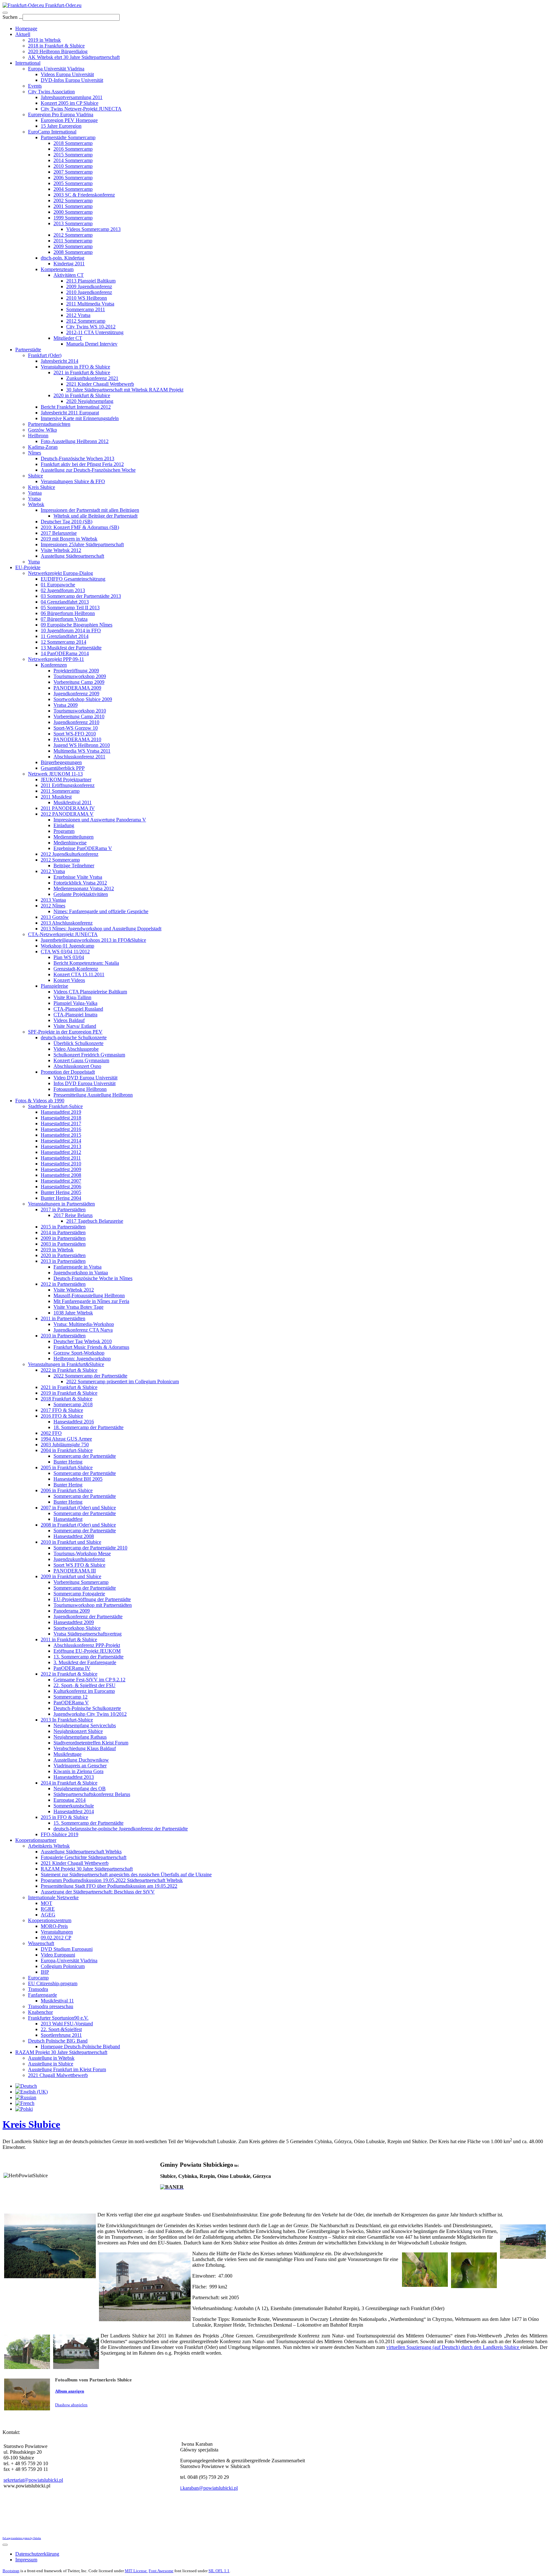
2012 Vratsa (78, 315)
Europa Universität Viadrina (56, 69)
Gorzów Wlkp (42, 430)
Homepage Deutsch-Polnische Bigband (80, 2046)
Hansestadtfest (68, 1519)
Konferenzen (54, 665)
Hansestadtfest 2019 (61, 1112)
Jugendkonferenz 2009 (76, 694)
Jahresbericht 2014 (60, 361)
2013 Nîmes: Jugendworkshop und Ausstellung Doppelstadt (101, 929)
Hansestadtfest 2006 (61, 1187)
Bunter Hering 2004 (61, 1198)
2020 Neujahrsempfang (90, 401)
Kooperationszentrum (50, 1920)
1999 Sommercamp (73, 218)
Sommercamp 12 (71, 1697)
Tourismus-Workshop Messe (82, 1553)
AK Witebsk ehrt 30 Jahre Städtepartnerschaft (74, 57)
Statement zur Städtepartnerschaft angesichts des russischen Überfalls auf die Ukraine (126, 1875)
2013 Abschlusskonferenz (67, 923)
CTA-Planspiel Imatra (75, 1015)
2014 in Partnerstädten (63, 1232)
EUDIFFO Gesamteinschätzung (73, 579)
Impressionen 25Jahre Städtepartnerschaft (82, 544)
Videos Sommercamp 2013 (93, 229)
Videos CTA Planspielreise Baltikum (90, 992)
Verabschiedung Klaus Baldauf (85, 1748)
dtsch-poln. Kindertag (63, 258)
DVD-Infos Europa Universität (72, 80)
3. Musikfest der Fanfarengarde (85, 1662)
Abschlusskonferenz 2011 (79, 757)
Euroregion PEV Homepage (69, 120)
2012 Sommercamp (73, 235)
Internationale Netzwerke (53, 1897)
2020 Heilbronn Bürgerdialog (58, 51)
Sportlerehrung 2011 (61, 2035)
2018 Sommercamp (73, 143)
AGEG (48, 1915)
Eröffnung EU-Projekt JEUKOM (87, 1651)
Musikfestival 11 (57, 2001)
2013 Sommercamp (73, 223)
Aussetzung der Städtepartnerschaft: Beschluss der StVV (98, 1892)
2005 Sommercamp (73, 183)
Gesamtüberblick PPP (63, 768)
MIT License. (136, 2571)
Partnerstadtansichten (49, 424)
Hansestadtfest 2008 (61, 1175)
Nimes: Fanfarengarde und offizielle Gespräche (101, 911)
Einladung (64, 825)
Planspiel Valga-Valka (75, 1003)
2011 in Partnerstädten (63, 1318)
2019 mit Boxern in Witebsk (69, 539)
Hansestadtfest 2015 (61, 1135)
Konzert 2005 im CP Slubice (70, 103)
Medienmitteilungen (74, 837)
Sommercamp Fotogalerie (79, 1594)
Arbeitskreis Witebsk (49, 1846)
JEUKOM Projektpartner (66, 780)
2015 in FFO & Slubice (64, 1817)
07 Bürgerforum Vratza (64, 619)
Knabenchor (40, 2012)
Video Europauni (58, 1955)
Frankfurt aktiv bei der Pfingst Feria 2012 (82, 464)
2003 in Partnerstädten (63, 1244)
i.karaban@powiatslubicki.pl (209, 2488)
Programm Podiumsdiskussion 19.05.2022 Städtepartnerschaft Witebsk (112, 1880)
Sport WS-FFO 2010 (75, 734)
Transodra (38, 1989)
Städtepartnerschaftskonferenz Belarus (92, 1794)
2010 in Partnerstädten (63, 1336)
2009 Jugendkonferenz (89, 286)
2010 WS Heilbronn (87, 298)
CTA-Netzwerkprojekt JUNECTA (63, 934)
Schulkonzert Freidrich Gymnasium (89, 1055)
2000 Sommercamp (73, 212)
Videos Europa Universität (67, 74)
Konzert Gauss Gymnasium (81, 1060)
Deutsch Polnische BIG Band (58, 2041)
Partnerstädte (28, 350)
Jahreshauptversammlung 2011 (72, 97)
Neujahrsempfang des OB (80, 1789)
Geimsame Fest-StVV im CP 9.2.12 (89, 1680)
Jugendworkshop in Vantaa (81, 1273)
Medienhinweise (70, 843)
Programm (64, 831)
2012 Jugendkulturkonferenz (70, 854)
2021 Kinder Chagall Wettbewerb (100, 384)
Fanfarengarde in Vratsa (78, 1267)
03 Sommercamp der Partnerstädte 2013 (81, 596)
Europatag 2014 (70, 1800)
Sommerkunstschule (74, 1806)
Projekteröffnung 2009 (76, 671)
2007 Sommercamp (73, 172)
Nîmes (35, 453)
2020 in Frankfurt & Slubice (82, 395)
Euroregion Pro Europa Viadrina (61, 114)
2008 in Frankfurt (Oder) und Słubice (78, 1525)
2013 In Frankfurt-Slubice (67, 1720)
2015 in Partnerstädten (63, 1227)
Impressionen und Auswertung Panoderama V (100, 820)
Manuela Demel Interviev (92, 344)
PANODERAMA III (75, 1571)
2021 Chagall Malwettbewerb (58, 2075)
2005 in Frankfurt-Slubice (67, 1467)
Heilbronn (38, 436)
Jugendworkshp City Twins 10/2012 (90, 1714)
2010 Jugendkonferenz (89, 292)
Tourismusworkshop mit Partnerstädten (93, 1605)
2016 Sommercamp (73, 149)
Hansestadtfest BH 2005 (78, 1479)
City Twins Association (51, 92)
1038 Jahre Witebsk (73, 1313)
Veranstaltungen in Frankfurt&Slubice (66, 1364)
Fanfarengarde (42, 1995)
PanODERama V (71, 1703)
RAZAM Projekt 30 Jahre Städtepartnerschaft (87, 1869)
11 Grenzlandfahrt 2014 (65, 636)
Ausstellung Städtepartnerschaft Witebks (81, 1852)
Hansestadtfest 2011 (61, 1158)
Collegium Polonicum (63, 1966)
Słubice (35, 476)
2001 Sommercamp (73, 206)
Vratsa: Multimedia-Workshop (84, 1324)
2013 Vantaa (53, 900)
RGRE (48, 1909)
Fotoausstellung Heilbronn (80, 1089)
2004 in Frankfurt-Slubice (67, 1450)
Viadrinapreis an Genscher (80, 1766)
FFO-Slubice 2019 (60, 1834)
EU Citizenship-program (53, 1983)
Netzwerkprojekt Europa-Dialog (60, 573)
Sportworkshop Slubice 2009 (83, 699)
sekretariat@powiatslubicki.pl (33, 2480)
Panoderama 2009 (72, 1611)
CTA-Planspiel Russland (78, 1009)
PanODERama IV (72, 1668)
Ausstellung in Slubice (51, 2064)
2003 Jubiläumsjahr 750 (65, 1445)
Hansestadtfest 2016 (61, 1129)
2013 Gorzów (55, 917)
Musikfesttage (67, 1754)
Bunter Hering (68, 1462)
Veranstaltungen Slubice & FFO (73, 481)
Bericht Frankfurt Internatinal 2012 (76, 407)
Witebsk (36, 504)
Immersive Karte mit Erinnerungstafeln (80, 418)
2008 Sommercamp (73, 252)
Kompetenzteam (57, 269)
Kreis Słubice (42, 487)
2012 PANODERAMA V (67, 814)
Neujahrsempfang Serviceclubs (85, 1725)
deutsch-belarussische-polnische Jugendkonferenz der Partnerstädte (121, 1829)
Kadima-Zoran (43, 447)
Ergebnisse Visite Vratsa (78, 877)
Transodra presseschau (51, 2006)
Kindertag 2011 (69, 264)
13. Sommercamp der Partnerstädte (88, 1657)
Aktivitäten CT (69, 275)
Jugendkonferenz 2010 (76, 722)
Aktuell (23, 34)
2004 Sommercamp (73, 189)
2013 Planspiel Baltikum (91, 281)
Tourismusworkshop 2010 (80, 711)
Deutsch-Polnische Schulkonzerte (87, 1708)
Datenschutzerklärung (37, 2554)
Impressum (26, 2560)
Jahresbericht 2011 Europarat (70, 413)
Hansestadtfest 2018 (61, 1118)
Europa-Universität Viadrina (69, 1961)
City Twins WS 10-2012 (91, 327)
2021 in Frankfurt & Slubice (82, 372)
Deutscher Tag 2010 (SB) (67, 522)
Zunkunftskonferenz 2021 (92, 378)
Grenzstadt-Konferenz (76, 969)
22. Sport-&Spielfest (61, 2029)
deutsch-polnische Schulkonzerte (74, 1038)
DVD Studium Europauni (67, 1949)
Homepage (26, 29)
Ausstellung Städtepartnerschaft (72, 556)
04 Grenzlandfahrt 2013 (65, 602)
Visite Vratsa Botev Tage (78, 1307)
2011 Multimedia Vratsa (90, 304)
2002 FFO (51, 1433)
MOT (46, 1903)
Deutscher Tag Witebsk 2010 (83, 1341)
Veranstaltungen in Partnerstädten (61, 1204)
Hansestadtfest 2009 (61, 1169)
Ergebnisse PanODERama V (83, 848)
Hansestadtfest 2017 (61, 1123)
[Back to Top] (5, 2545)
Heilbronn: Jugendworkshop (82, 1359)
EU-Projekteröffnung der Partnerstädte (92, 1599)
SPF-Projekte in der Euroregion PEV (65, 1032)
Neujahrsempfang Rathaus (80, 1737)
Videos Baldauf (69, 1020)
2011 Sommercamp (73, 241)
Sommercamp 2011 (86, 309)
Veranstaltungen (57, 1932)
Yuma (34, 562)
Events (35, 86)
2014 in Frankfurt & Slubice (69, 1783)
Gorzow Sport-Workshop (79, 1353)
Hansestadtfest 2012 (61, 1152)
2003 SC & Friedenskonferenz (84, 195)
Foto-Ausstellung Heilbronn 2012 (75, 441)
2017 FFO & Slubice (62, 1410)
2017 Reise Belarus (73, 1215)
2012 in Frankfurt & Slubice (69, 1674)
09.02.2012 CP (56, 1938)
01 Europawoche (58, 585)
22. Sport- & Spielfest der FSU (85, 1685)
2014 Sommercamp (73, 160)
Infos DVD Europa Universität (85, 1083)
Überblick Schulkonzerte (78, 1043)
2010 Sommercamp (73, 166)
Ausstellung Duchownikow (81, 1760)
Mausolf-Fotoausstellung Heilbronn (89, 1295)
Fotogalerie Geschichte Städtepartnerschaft (84, 1857)
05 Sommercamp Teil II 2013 (70, 608)
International (28, 63)
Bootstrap (11, 2571)
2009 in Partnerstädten (63, 1238)
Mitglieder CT (68, 338)
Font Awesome (161, 2571)
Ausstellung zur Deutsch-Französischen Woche (88, 470)
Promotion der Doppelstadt (68, 1072)
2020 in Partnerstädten (63, 1255)
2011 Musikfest (56, 797)
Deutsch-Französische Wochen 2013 (78, 458)
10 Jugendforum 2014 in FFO (71, 630)
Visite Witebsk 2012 (61, 550)
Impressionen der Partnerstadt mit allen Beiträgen (90, 510)
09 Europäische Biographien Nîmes (77, 625)
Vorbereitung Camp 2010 (79, 716)
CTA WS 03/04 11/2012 (65, 952)
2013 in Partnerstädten (63, 1261)
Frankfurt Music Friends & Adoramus (91, 1347)
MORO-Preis (54, 1926)
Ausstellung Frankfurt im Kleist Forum (67, 2069)
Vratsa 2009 (66, 705)
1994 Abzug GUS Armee (66, 1439)
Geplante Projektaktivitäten (81, 894)
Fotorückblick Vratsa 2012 (80, 883)
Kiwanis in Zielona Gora (78, 1771)
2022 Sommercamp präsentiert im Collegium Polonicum (123, 1381)
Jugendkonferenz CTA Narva (83, 1330)
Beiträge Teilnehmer (74, 866)
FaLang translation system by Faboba (22, 2538)
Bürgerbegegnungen (61, 762)
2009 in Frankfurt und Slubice (71, 1576)
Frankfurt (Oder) (45, 355)
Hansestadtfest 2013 (61, 1146)
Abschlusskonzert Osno (77, 1066)
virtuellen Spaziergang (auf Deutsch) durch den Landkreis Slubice (453, 2347)
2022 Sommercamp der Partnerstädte (90, 1376)
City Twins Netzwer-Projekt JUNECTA (81, 109)
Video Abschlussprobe (76, 1049)
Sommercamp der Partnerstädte (85, 1456)
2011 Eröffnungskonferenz (68, 785)
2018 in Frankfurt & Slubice (56, 46)
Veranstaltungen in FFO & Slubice (75, 367)
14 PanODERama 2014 (65, 653)
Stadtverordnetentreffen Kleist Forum (91, 1743)
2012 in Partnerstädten (63, 1284)
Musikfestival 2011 (73, 802)
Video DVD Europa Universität (85, 1078)
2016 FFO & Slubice (62, 1416)
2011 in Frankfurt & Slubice (69, 1639)
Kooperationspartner (36, 1840)
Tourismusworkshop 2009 (80, 676)
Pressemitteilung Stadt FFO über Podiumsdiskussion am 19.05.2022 (109, 1886)
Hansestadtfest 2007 (61, 1181)
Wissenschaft (41, 1943)
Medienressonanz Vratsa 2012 (84, 888)
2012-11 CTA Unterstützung (95, 332)
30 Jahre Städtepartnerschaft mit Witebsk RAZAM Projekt (125, 390)
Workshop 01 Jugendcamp (67, 946)
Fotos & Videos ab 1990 (40, 1101)
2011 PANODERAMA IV (68, 808)
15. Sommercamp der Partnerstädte (88, 1823)
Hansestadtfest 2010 (61, 1164)
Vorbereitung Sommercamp (81, 1582)
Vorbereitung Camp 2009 (79, 682)
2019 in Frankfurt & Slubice (69, 1393)
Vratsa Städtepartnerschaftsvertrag (88, 1634)
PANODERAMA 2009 (77, 688)
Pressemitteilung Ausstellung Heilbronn (93, 1095)
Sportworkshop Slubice (77, 1628)
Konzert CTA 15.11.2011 (79, 974)
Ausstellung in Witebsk (51, 2058)
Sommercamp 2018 (73, 1404)
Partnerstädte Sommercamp (68, 137)
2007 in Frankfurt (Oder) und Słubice (78, 1508)
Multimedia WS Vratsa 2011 (82, 751)
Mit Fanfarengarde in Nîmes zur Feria (91, 1301)
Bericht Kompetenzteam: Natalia (86, 963)
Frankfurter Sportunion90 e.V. (58, 2018)
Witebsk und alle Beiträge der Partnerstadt (95, 516)
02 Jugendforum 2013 (63, 590)
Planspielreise (54, 986)
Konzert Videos (69, 980)
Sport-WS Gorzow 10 (76, 728)
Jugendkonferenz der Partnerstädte (88, 1617)
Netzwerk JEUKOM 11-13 (55, 774)
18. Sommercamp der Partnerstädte (88, 1427)
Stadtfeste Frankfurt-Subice (55, 1106)
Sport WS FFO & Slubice (79, 1565)
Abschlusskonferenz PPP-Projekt (87, 1645)
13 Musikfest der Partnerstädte (71, 648)
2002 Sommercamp (73, 200)
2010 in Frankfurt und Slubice (71, 1542)
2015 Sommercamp (73, 155)
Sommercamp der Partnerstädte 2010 (90, 1548)
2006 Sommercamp (73, 178)
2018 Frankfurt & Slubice (67, 1399)
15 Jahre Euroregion (61, 126)
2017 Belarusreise (59, 533)
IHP (45, 1972)
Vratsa (34, 499)
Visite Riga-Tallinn (72, 997)
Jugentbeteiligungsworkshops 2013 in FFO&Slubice (93, 940)
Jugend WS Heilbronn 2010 (82, 745)
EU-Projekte (28, 567)
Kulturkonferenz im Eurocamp (84, 1691)
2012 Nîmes (53, 906)
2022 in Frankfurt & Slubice (69, 1370)
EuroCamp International (52, 132)
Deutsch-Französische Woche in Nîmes (93, 1278)
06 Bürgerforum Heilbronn (68, 613)
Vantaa (35, 493)
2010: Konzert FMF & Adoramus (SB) (80, 527)
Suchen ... (13, 17)
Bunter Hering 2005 (61, 1192)
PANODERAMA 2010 (77, 739)
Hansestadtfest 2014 (61, 1141)
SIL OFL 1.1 (219, 2571)
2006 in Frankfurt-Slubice (67, 1490)
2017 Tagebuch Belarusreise (95, 1221)
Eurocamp (38, 1978)
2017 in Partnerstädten (63, 1209)
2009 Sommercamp (73, 246)
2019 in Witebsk (44, 40)
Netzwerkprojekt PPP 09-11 (56, 659)
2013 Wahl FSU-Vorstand (67, 2024)
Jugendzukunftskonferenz (79, 1559)
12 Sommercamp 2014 (63, 642)
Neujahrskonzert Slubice (78, 1731)
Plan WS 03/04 (69, 957)
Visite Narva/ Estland (75, 1026)
